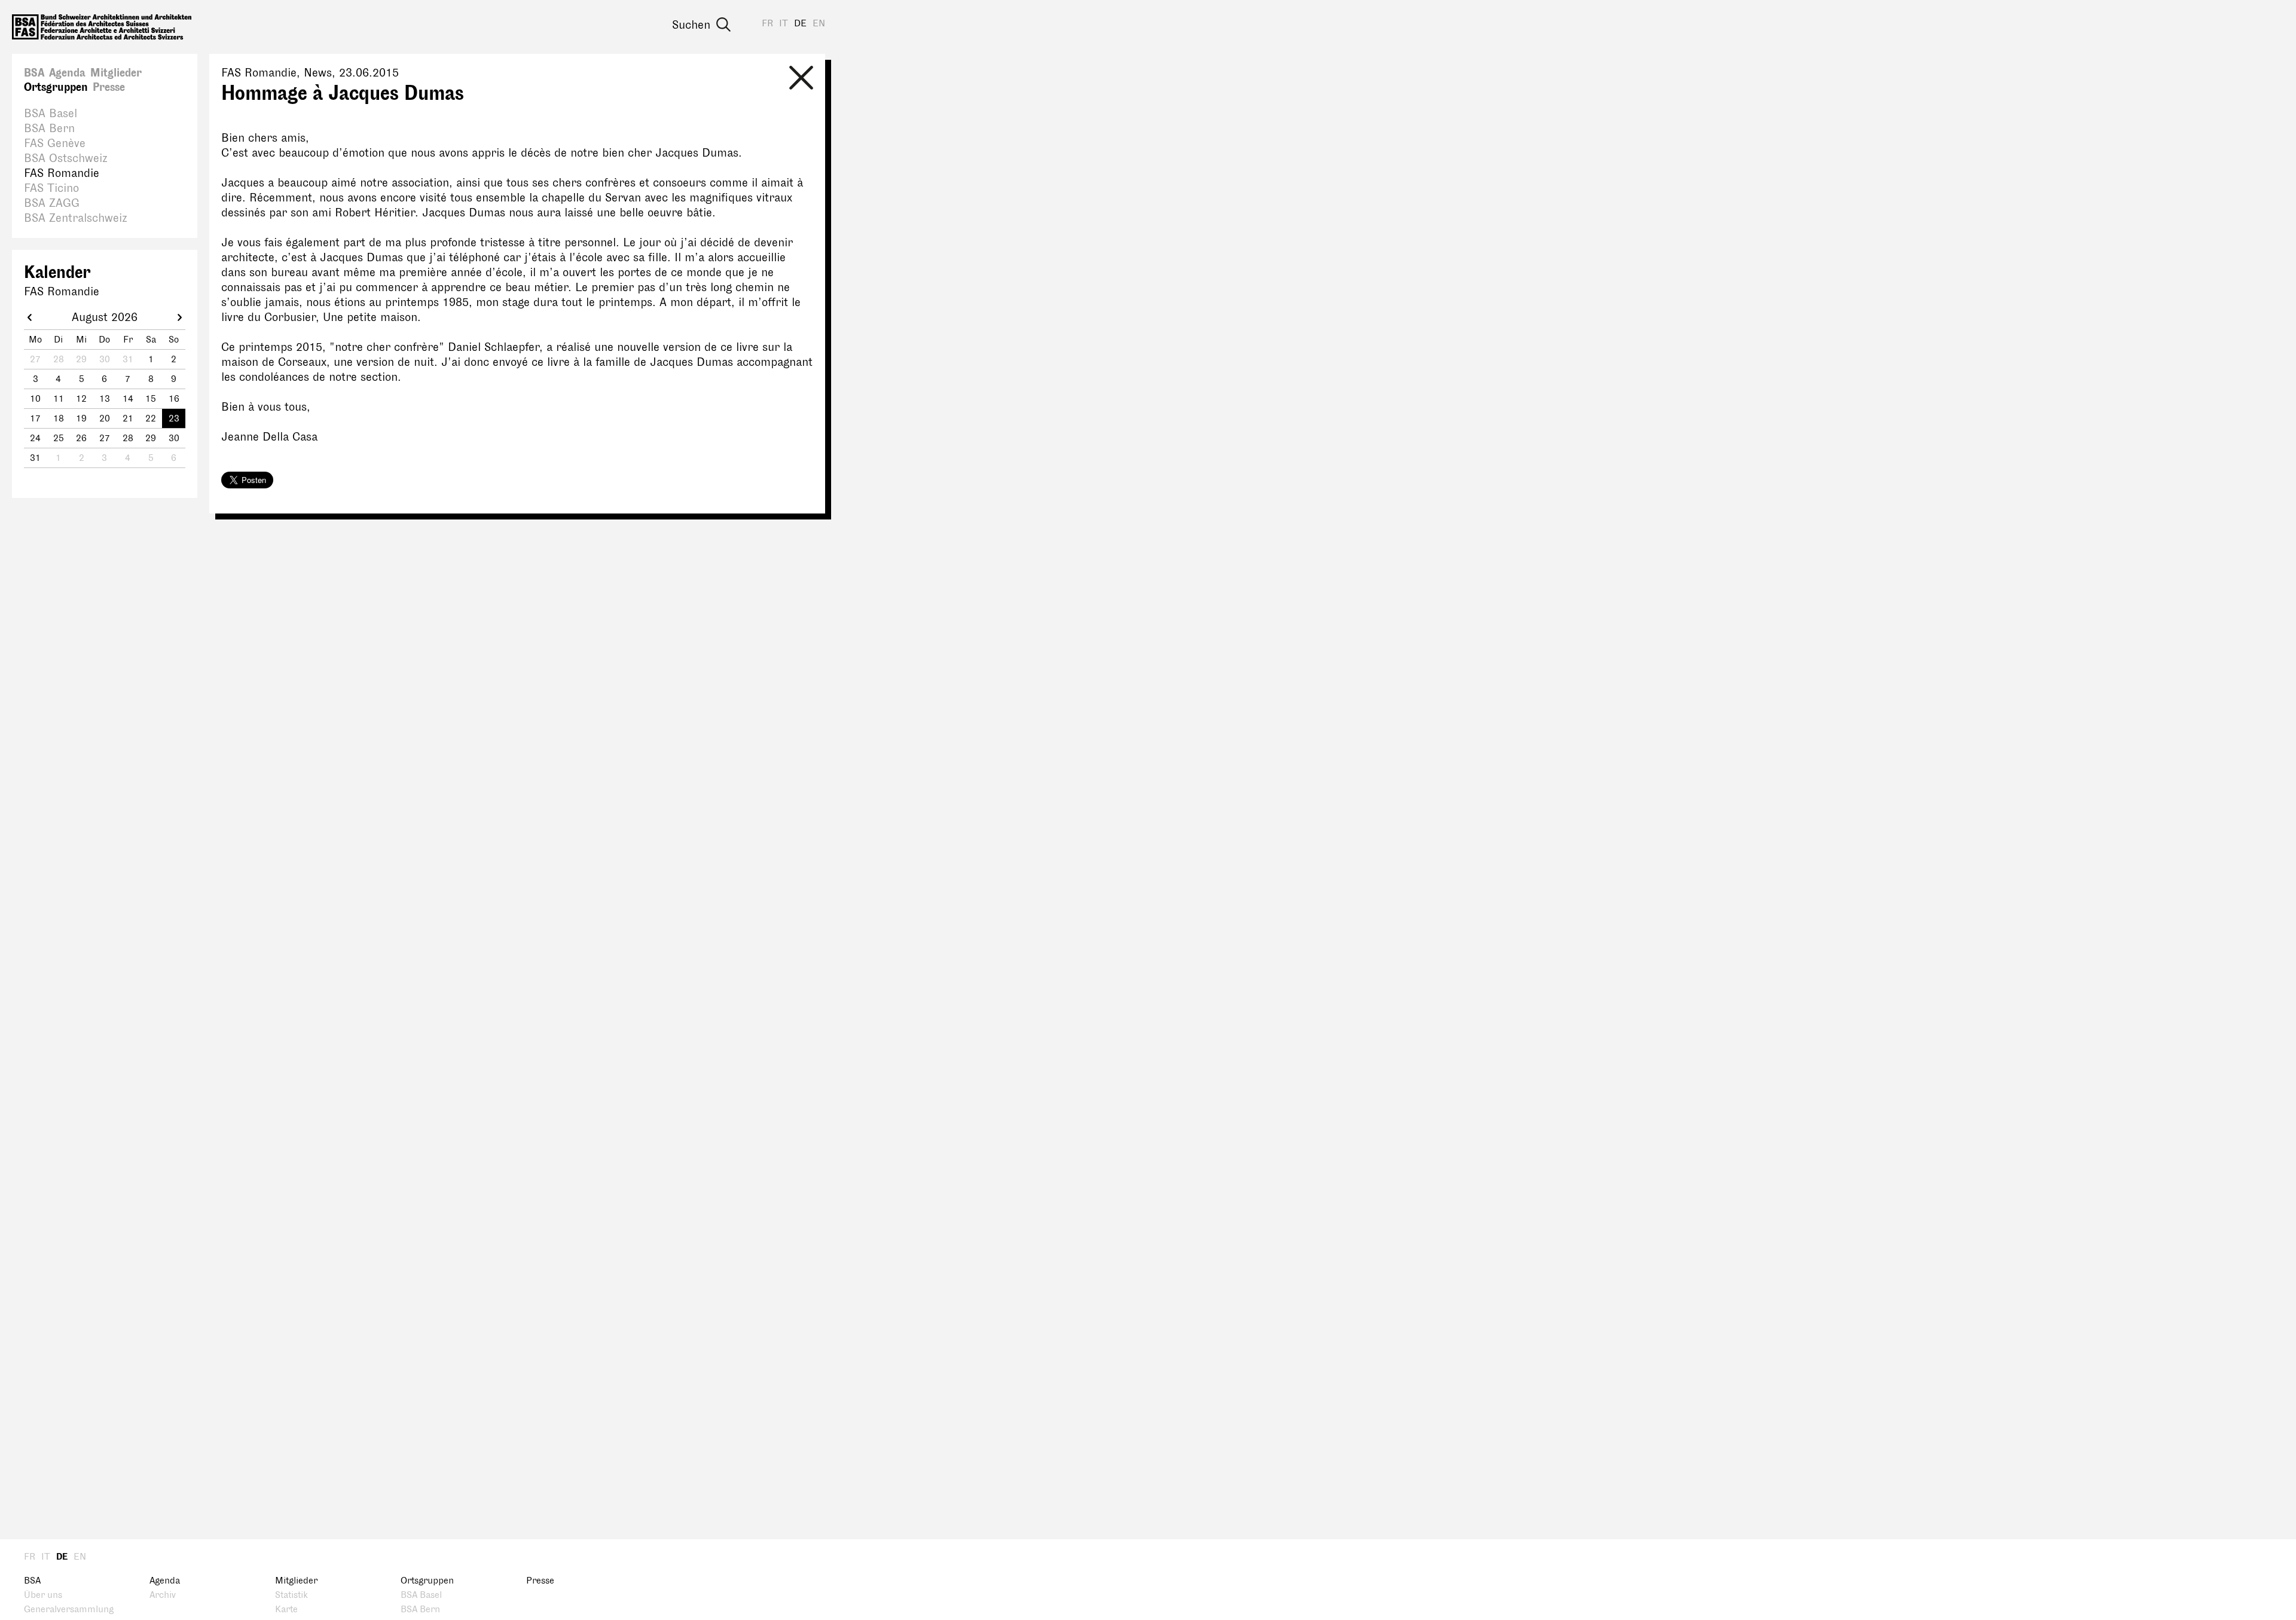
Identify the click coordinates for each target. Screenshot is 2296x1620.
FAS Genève (55, 143)
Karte (286, 1610)
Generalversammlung (69, 1610)
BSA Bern (49, 129)
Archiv (163, 1595)
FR (767, 24)
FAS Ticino (51, 188)
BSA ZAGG (52, 203)
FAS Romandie (62, 173)
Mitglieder (116, 73)
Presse (109, 87)
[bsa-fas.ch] (102, 27)
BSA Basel (51, 114)
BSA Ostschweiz (66, 158)
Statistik (291, 1595)
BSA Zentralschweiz (76, 218)
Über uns (43, 1595)
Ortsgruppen (56, 87)
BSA (34, 73)
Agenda (67, 73)
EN (819, 24)
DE (800, 24)
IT (784, 24)
